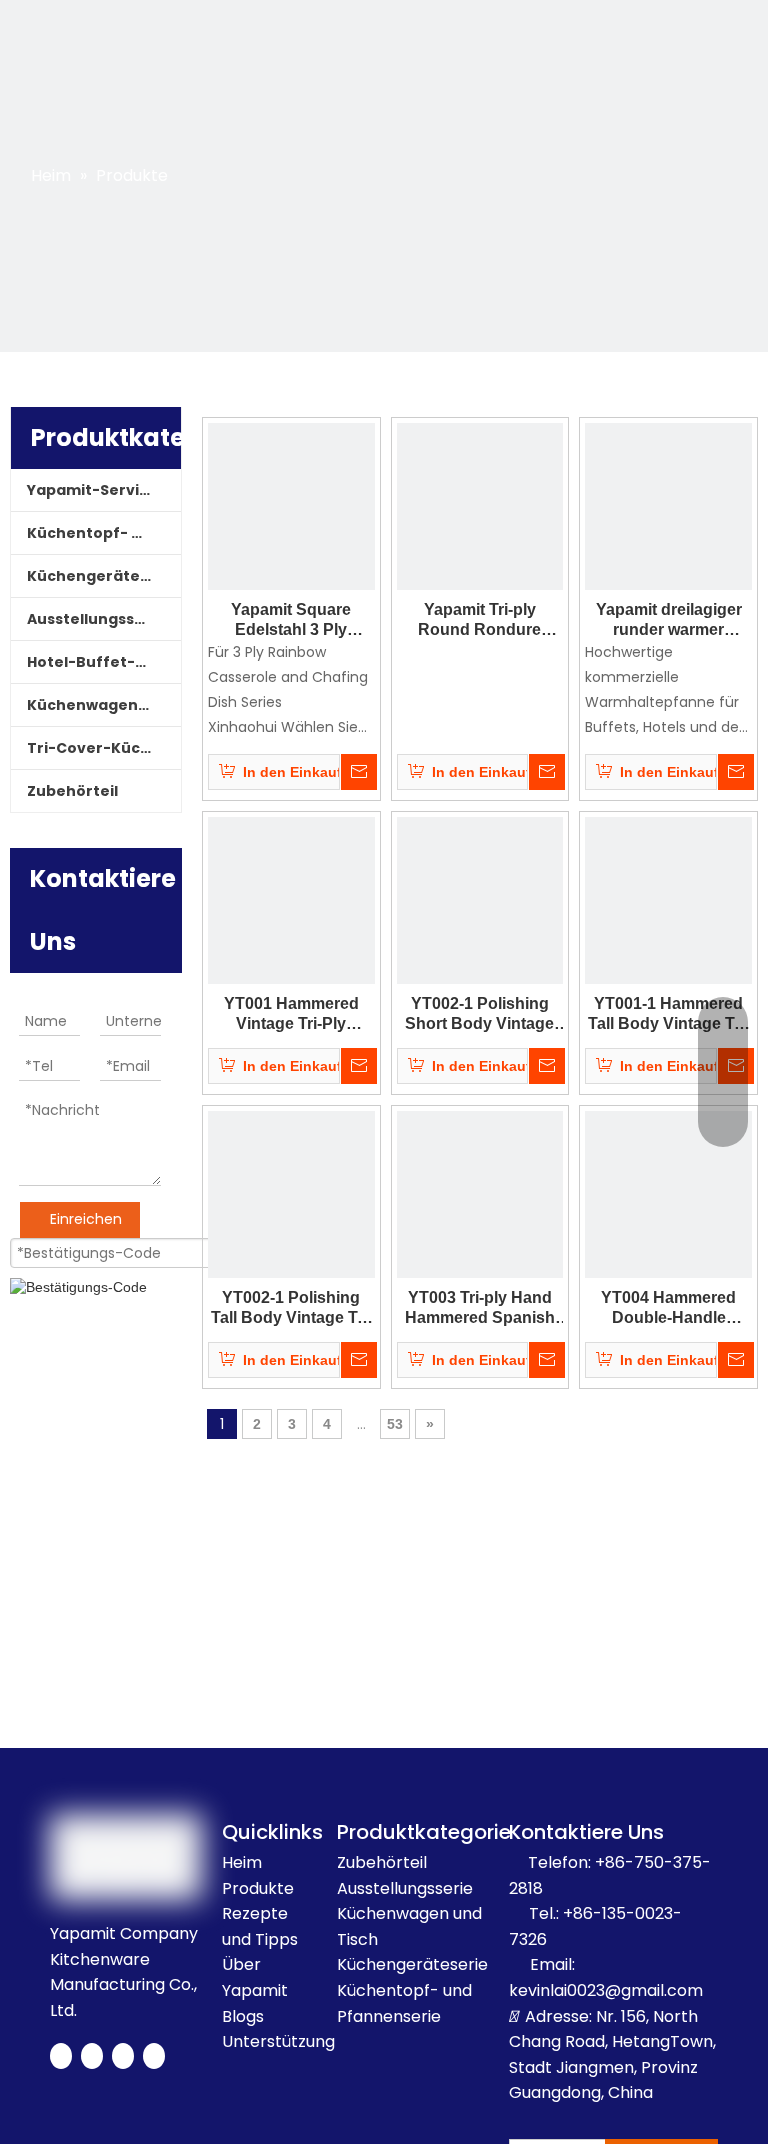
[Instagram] (154, 2056)
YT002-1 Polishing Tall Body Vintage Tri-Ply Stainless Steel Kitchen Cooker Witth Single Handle (291, 1308)
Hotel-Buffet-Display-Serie (104, 662)
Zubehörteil (72, 791)
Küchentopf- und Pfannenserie (104, 533)
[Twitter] (92, 2056)
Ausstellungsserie (96, 619)
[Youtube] (123, 2056)
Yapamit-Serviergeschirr (104, 490)
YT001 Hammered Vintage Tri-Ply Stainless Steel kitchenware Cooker (291, 1014)
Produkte (258, 1888)
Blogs (243, 2016)
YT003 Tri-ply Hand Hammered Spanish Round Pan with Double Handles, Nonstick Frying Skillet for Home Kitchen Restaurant (480, 1308)
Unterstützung (278, 2041)
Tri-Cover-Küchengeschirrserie (104, 748)
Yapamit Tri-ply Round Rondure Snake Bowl (479, 620)
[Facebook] (61, 2056)
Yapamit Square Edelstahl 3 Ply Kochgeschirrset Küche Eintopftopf (291, 620)
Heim (242, 1862)
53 (395, 1424)
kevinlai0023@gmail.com (606, 1990)
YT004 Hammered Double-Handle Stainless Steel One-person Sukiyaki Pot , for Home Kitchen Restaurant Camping (668, 1308)
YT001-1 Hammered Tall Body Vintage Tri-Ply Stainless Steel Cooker (668, 1014)
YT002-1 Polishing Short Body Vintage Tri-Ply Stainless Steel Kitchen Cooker (480, 1014)
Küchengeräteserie (103, 576)
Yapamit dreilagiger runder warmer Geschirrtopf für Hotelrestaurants (669, 620)
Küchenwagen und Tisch (104, 705)
